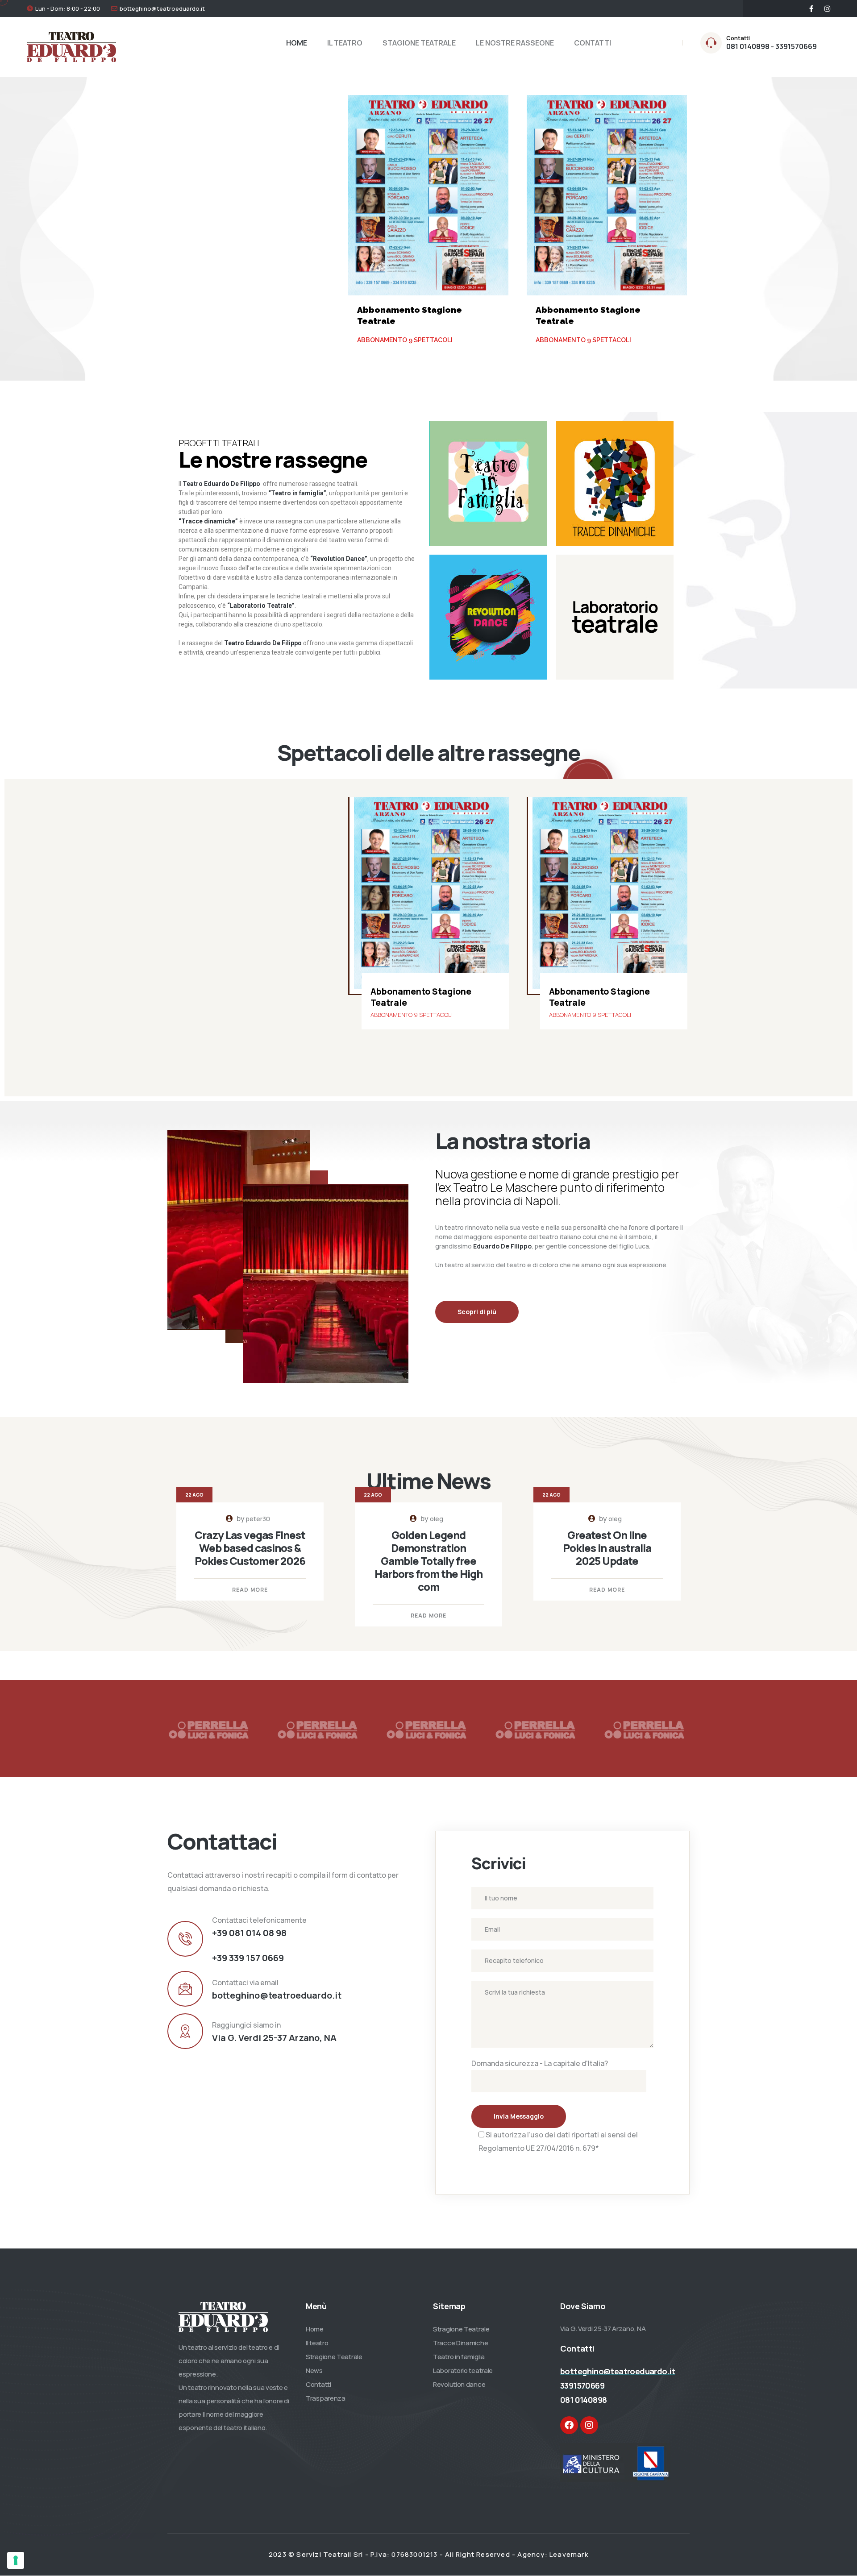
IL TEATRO (345, 43)
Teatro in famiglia (459, 2357)
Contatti (318, 2384)
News (314, 2371)
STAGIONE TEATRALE (419, 43)
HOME (297, 43)
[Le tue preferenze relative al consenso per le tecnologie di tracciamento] (16, 2560)
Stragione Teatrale (334, 2357)
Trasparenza (326, 2398)
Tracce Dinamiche (460, 2343)
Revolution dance (459, 2384)
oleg (437, 1519)
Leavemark (569, 2554)
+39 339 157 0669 (248, 1958)
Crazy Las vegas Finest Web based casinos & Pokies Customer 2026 (250, 1548)
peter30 (258, 1519)
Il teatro (317, 2343)
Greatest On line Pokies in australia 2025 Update (607, 1548)
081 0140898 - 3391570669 (772, 46)
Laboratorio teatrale (463, 2371)
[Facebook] (569, 2425)
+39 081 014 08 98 (249, 1933)
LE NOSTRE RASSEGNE (515, 43)
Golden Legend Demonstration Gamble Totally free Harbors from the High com (429, 1561)
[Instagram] (589, 2425)
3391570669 (582, 2385)
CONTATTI (593, 43)
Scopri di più (477, 1312)
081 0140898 (583, 2400)
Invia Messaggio (519, 2116)
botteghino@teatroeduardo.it (162, 8)
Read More (250, 1590)
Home (315, 2329)
